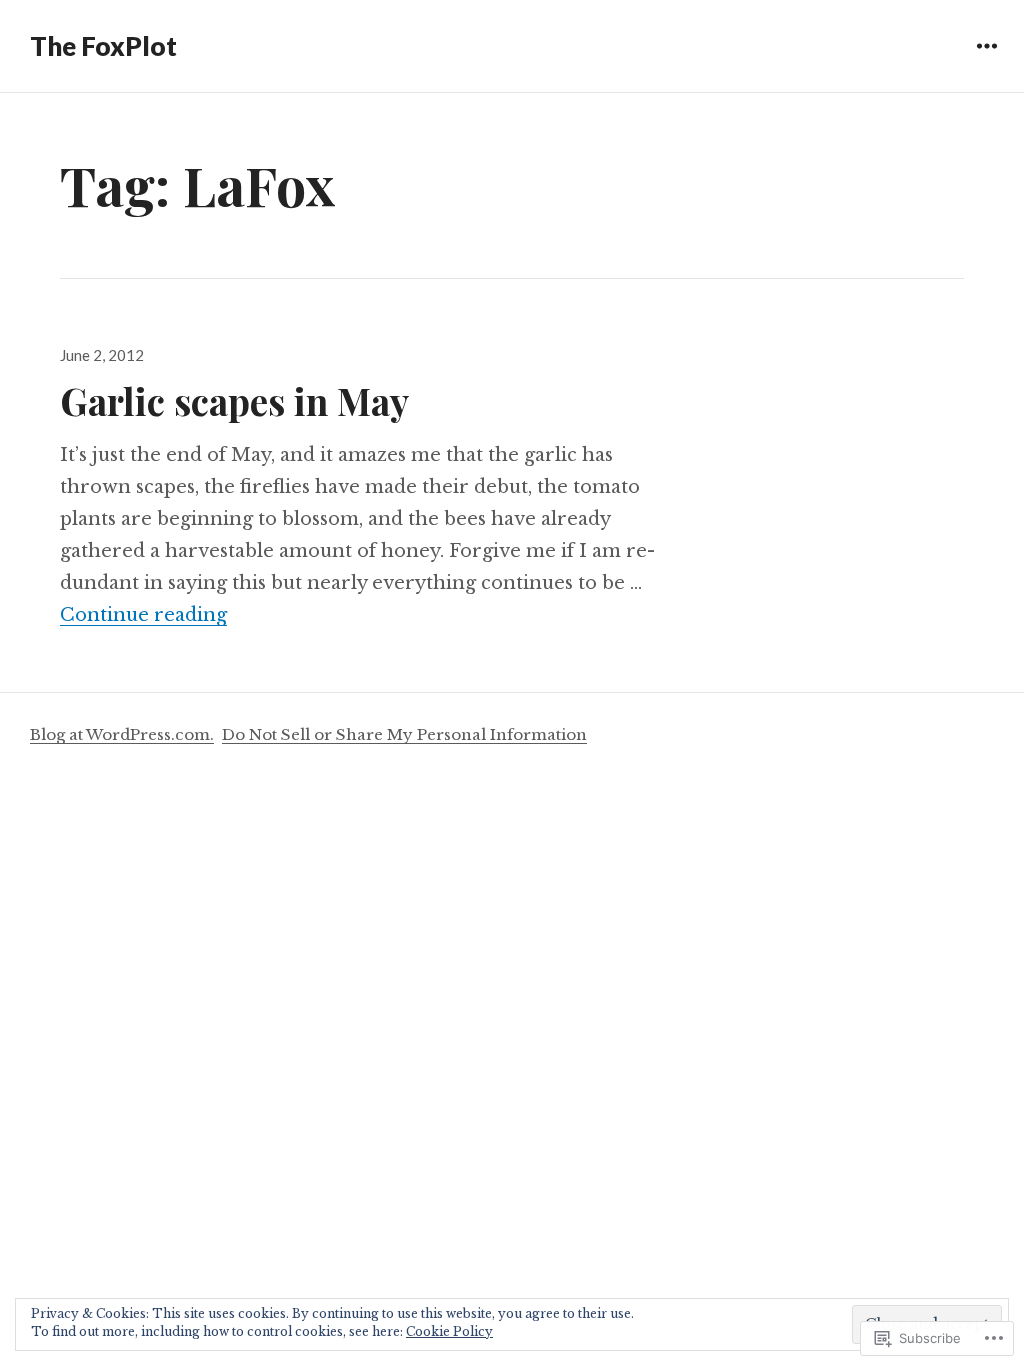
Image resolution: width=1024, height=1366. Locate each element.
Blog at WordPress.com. (122, 734)
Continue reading (143, 615)
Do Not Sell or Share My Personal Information (404, 734)
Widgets (986, 60)
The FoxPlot (103, 46)
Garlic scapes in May (234, 400)
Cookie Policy (449, 1331)
